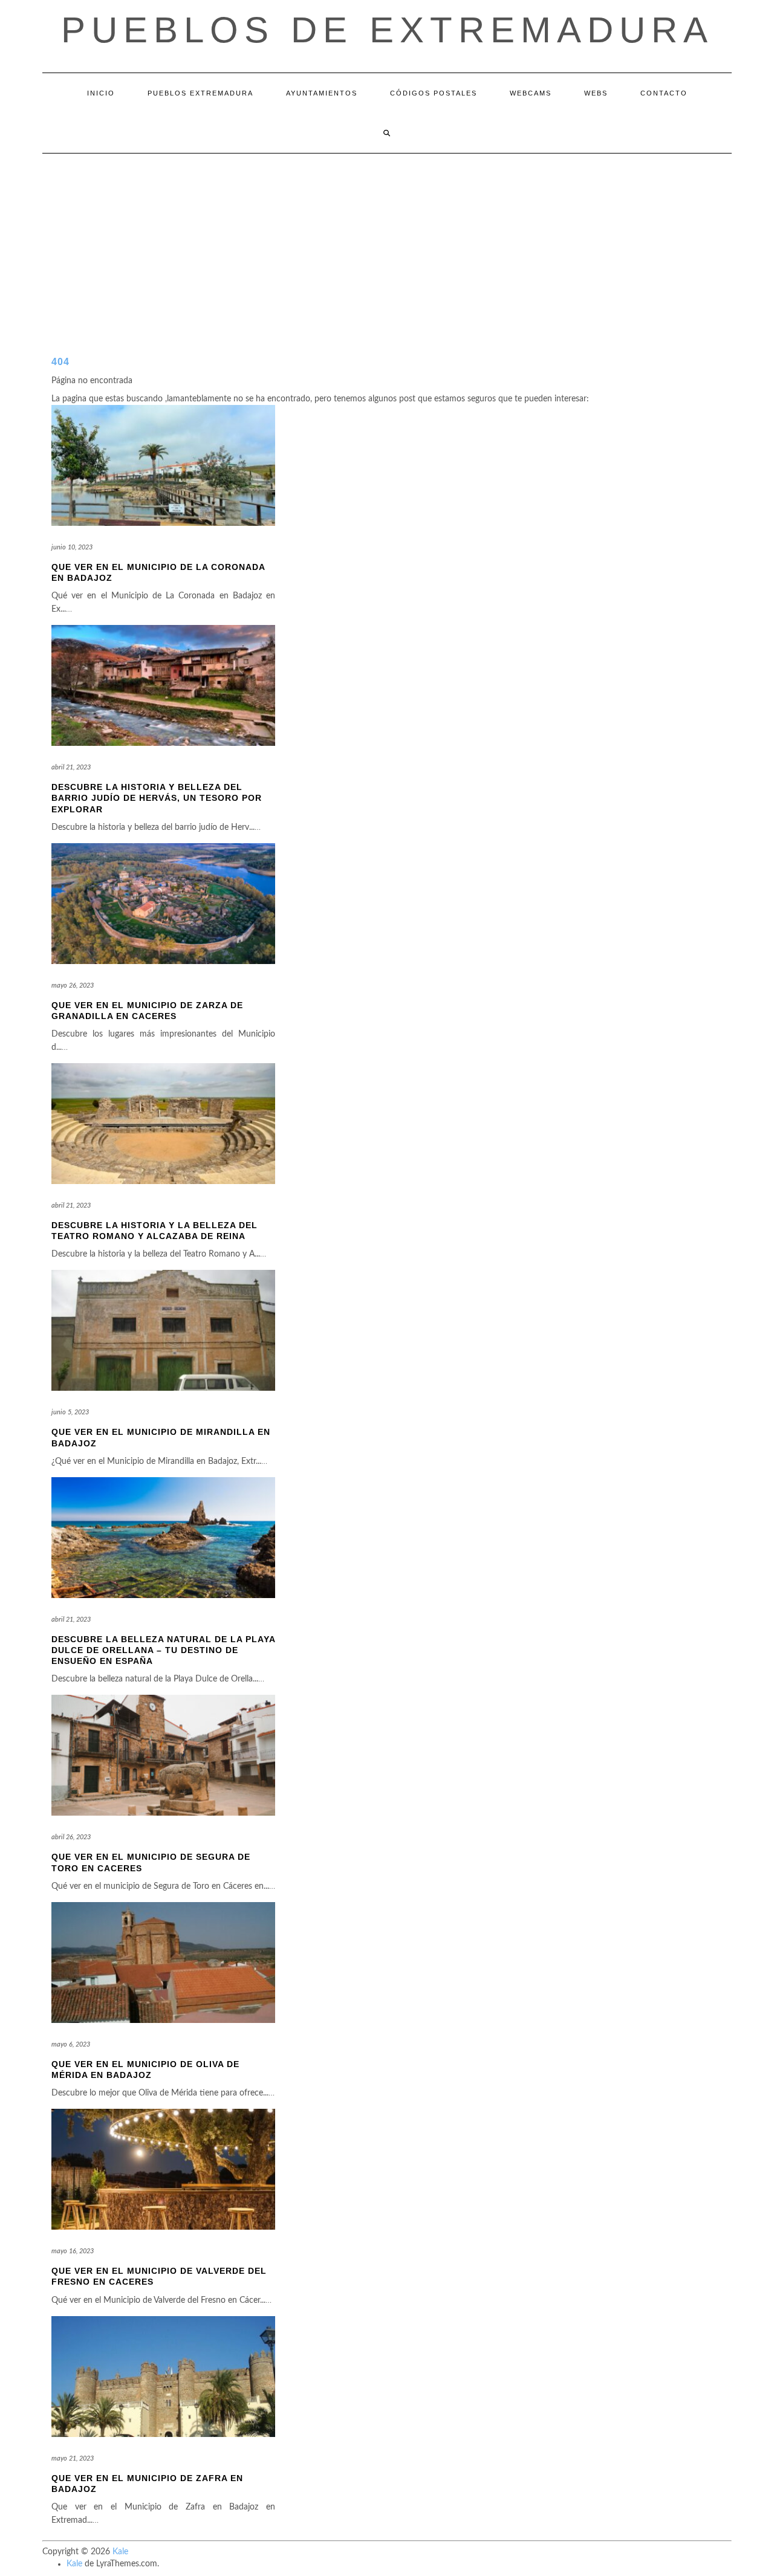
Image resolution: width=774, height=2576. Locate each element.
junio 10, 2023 (72, 547)
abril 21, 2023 (71, 767)
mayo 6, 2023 (71, 2044)
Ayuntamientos (322, 93)
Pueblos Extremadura (200, 93)
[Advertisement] (387, 244)
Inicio (101, 93)
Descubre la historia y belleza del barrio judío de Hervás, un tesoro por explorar (157, 798)
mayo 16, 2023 (73, 2251)
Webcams (531, 93)
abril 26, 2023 (71, 1837)
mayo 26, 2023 (73, 985)
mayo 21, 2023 (73, 2458)
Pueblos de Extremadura (387, 30)
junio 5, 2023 (70, 1412)
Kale (120, 2552)
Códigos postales (434, 93)
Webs (596, 93)
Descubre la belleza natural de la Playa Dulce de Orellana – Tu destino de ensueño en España (163, 1650)
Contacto (664, 93)
